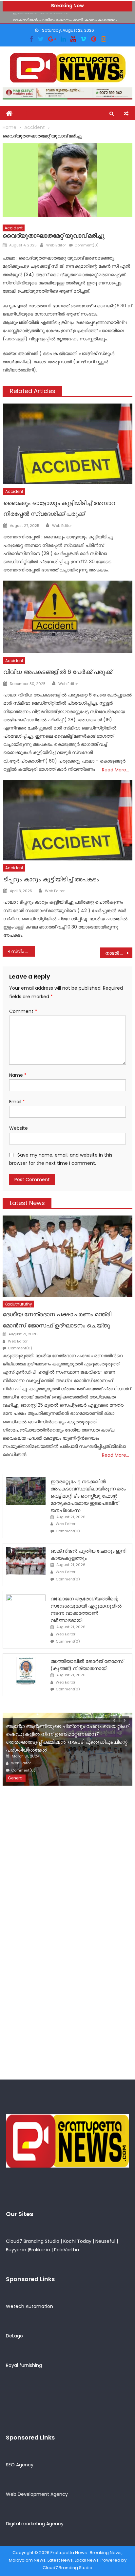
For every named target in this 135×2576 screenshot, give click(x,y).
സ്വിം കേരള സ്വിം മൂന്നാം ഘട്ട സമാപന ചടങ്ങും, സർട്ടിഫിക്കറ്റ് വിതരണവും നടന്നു (23, 951)
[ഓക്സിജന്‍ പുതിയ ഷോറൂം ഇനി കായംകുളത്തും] (26, 1561)
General (16, 1778)
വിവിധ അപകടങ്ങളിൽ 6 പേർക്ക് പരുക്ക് (58, 672)
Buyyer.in (16, 2250)
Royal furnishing (24, 2365)
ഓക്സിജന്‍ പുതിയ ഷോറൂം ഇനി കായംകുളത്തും (65, 17)
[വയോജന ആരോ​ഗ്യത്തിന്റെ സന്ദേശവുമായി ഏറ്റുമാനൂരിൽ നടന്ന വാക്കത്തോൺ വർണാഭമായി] (26, 1608)
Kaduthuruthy (18, 1304)
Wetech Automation (29, 2306)
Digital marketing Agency (35, 2524)
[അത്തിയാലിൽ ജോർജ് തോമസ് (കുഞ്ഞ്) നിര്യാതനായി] (26, 1671)
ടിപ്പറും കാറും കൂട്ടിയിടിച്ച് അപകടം (51, 879)
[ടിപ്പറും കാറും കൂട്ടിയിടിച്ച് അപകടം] (68, 820)
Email (17, 1102)
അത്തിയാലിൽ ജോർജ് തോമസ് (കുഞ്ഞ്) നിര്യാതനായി (87, 1665)
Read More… (116, 770)
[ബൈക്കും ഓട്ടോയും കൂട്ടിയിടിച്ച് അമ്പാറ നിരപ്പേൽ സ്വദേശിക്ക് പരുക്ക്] (68, 444)
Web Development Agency (37, 2494)
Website (19, 1128)
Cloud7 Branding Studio (33, 2241)
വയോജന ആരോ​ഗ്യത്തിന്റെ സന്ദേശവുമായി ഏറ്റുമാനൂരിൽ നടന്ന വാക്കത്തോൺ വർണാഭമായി (86, 1609)
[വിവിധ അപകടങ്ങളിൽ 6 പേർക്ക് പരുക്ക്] (68, 617)
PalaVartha (67, 2250)
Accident (14, 228)
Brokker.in (39, 2250)
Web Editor (56, 245)
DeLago (14, 2336)
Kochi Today (77, 2241)
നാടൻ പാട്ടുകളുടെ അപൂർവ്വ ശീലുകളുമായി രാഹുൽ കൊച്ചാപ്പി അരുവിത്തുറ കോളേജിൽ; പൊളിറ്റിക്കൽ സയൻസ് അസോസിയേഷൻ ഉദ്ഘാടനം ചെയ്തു (119, 953)
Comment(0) (87, 245)
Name (18, 1075)
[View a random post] (126, 114)
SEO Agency (20, 2465)
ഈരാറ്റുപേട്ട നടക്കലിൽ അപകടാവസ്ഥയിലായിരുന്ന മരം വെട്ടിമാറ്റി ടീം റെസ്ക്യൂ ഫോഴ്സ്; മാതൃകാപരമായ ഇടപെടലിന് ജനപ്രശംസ (88, 1496)
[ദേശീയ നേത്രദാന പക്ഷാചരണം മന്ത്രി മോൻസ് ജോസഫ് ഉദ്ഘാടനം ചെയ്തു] (67, 1256)
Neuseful (105, 2241)
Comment (23, 1011)
